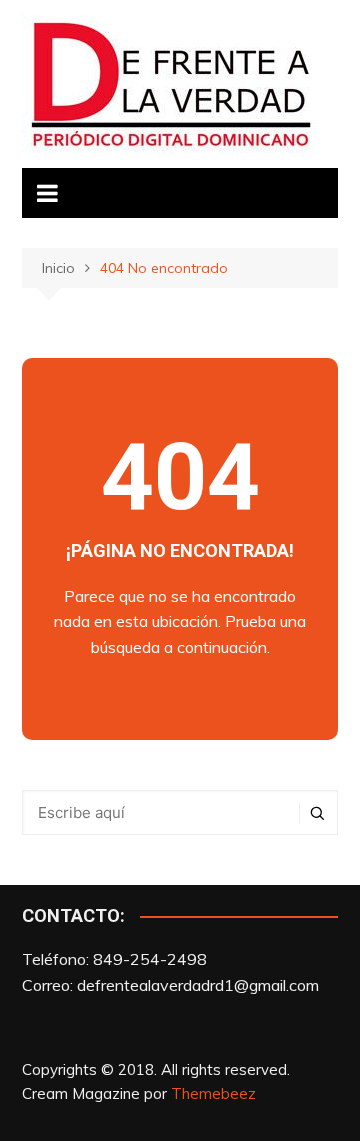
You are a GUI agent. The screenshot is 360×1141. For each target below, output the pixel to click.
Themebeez (213, 1093)
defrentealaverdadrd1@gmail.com (198, 985)
